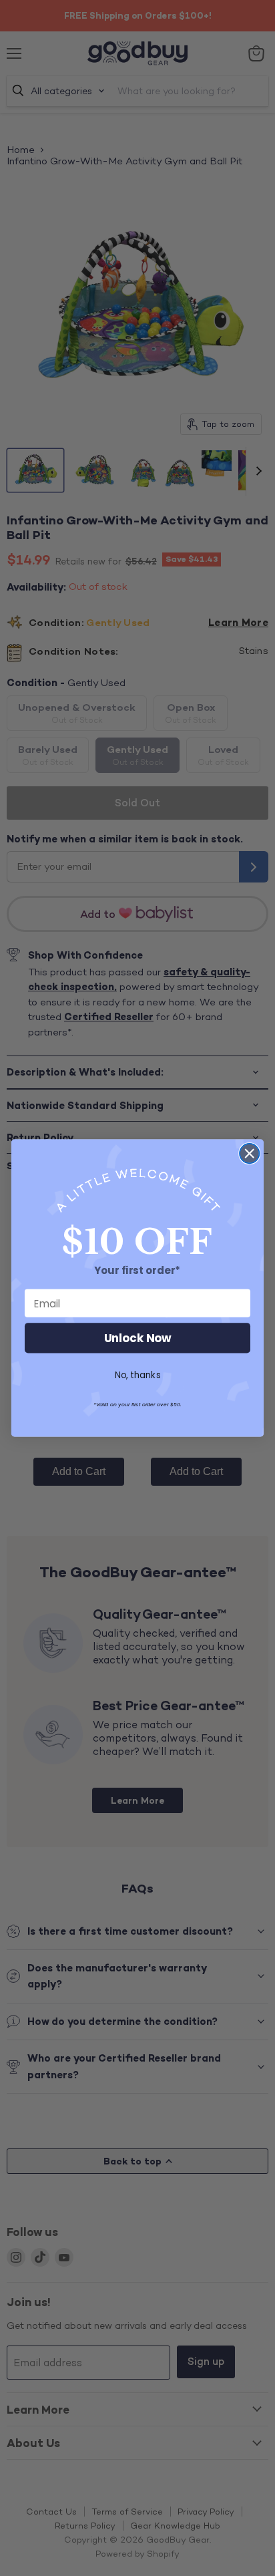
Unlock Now (138, 1338)
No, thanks (138, 1375)
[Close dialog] (249, 1153)
